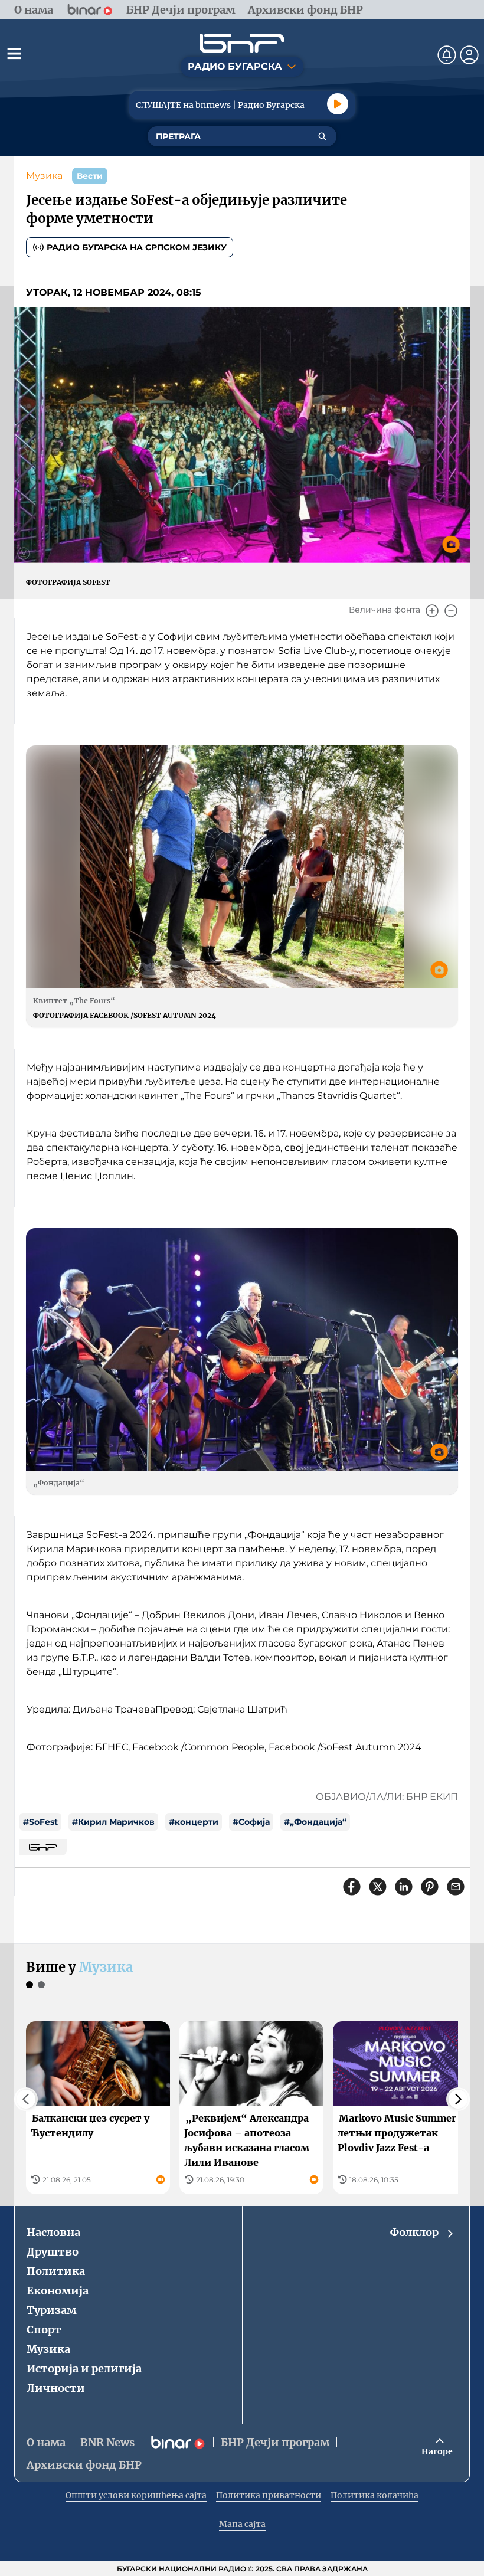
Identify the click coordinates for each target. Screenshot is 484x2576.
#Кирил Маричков (113, 1822)
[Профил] (469, 55)
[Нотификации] (447, 55)
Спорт (44, 2330)
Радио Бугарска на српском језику (137, 247)
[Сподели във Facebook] (352, 1887)
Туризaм (51, 2310)
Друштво (53, 2252)
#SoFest (40, 1822)
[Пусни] (338, 104)
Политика (56, 2271)
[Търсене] (322, 136)
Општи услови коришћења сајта (136, 2495)
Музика (44, 176)
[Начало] (242, 43)
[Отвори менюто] (14, 53)
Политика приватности (269, 2495)
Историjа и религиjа (84, 2369)
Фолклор (414, 2232)
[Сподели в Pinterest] (430, 1887)
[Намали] (451, 611)
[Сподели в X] (378, 1887)
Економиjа (58, 2291)
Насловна (53, 2232)
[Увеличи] (432, 611)
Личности (56, 2388)
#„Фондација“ (315, 1822)
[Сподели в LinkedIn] (404, 1887)
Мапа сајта (242, 2524)
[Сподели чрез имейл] (456, 1887)
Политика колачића (375, 2495)
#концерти (194, 1822)
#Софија (251, 1822)
